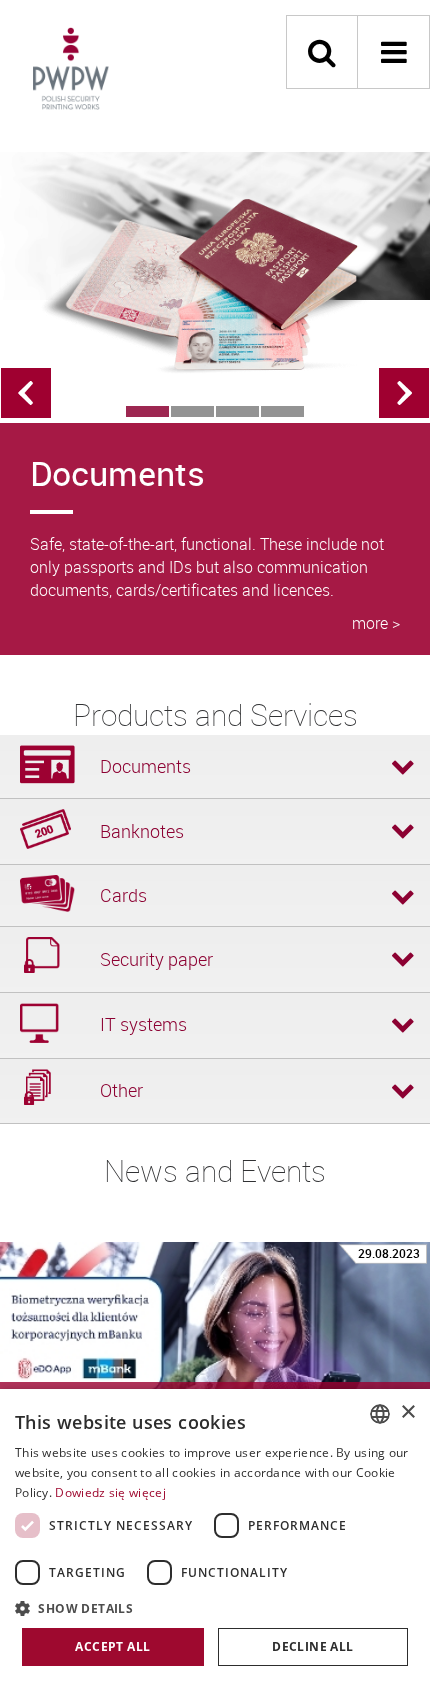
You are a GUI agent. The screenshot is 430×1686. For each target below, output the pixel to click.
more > (376, 623)
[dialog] (215, 1537)
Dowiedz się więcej (110, 1492)
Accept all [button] (112, 1646)
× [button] (407, 1412)
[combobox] (380, 1414)
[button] (215, 1607)
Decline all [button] (312, 1646)
